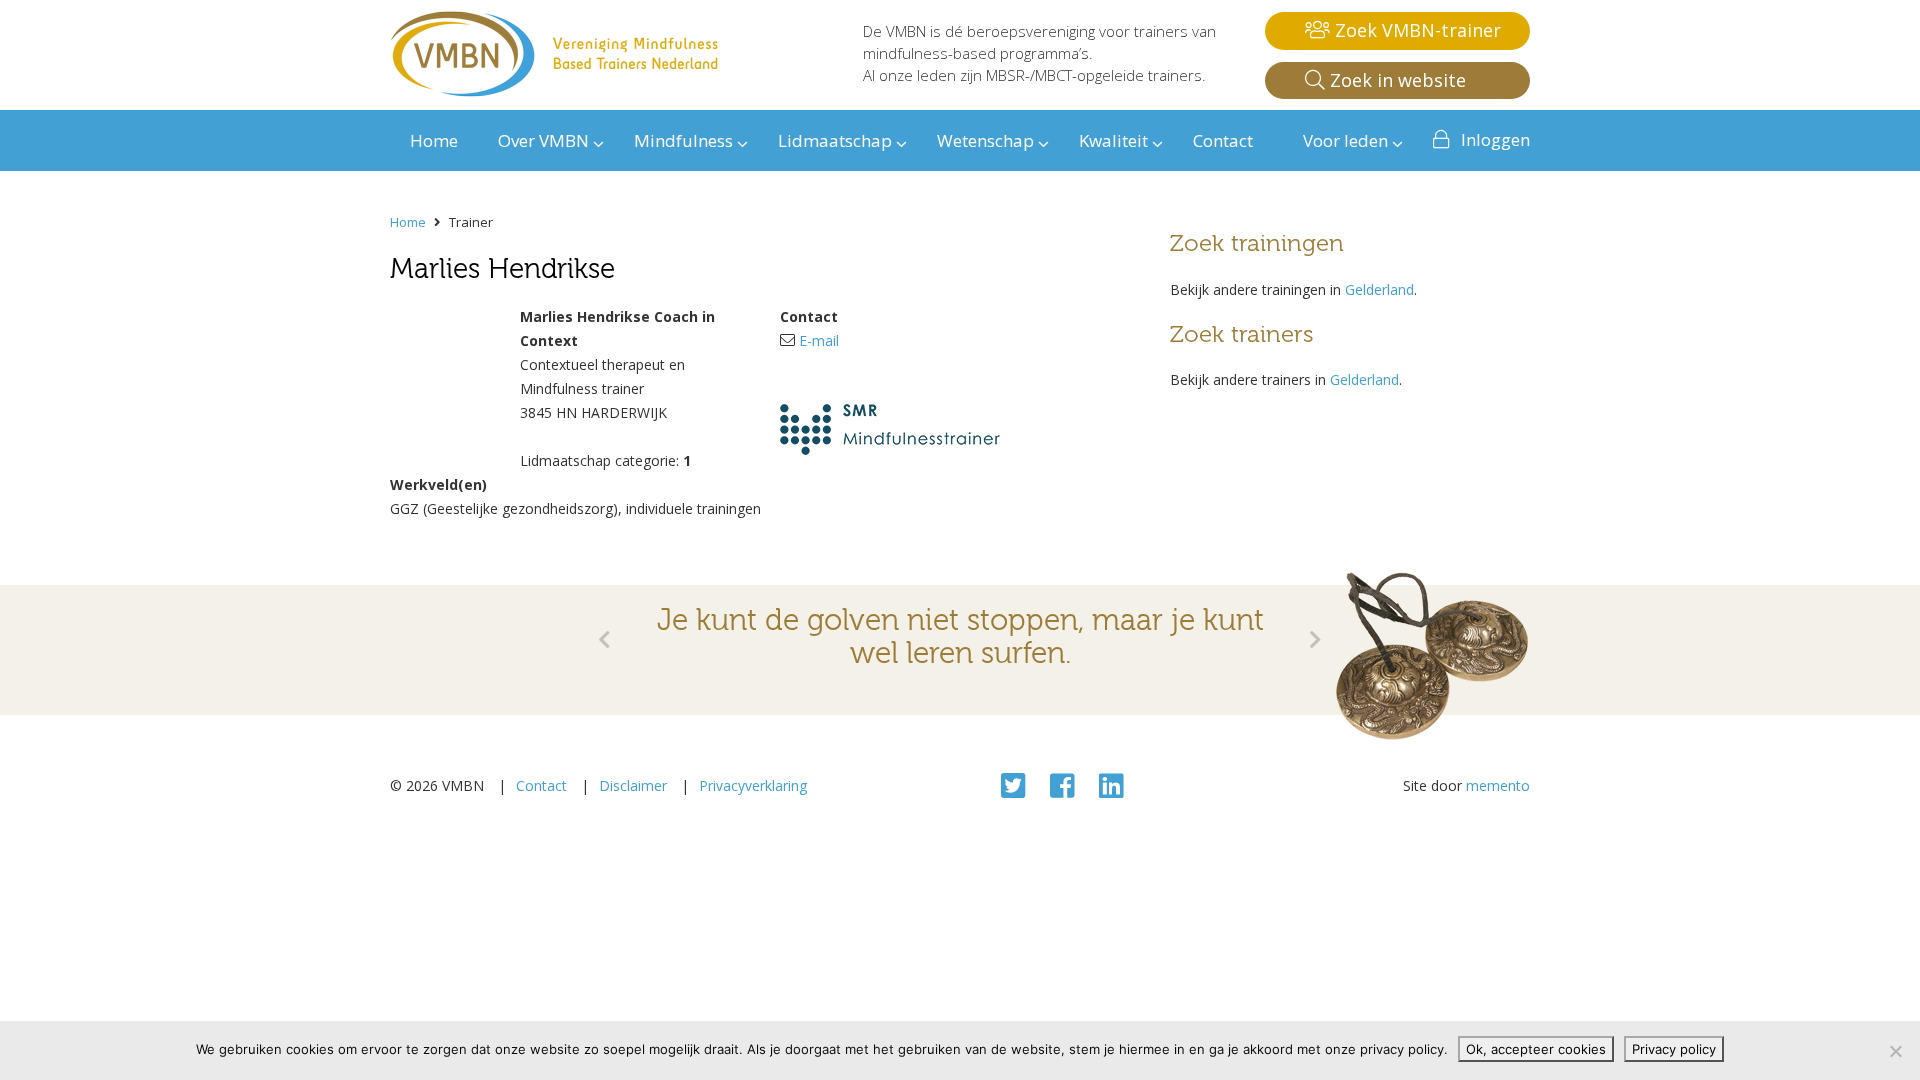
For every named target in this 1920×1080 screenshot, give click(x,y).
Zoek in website (1395, 80)
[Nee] (1895, 1051)
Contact (541, 785)
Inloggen (1495, 139)
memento (1498, 785)
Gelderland (1379, 289)
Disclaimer (633, 785)
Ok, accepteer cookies (1536, 1049)
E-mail (819, 340)
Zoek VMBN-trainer (1415, 30)
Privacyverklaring (753, 785)
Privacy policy (1674, 1049)
